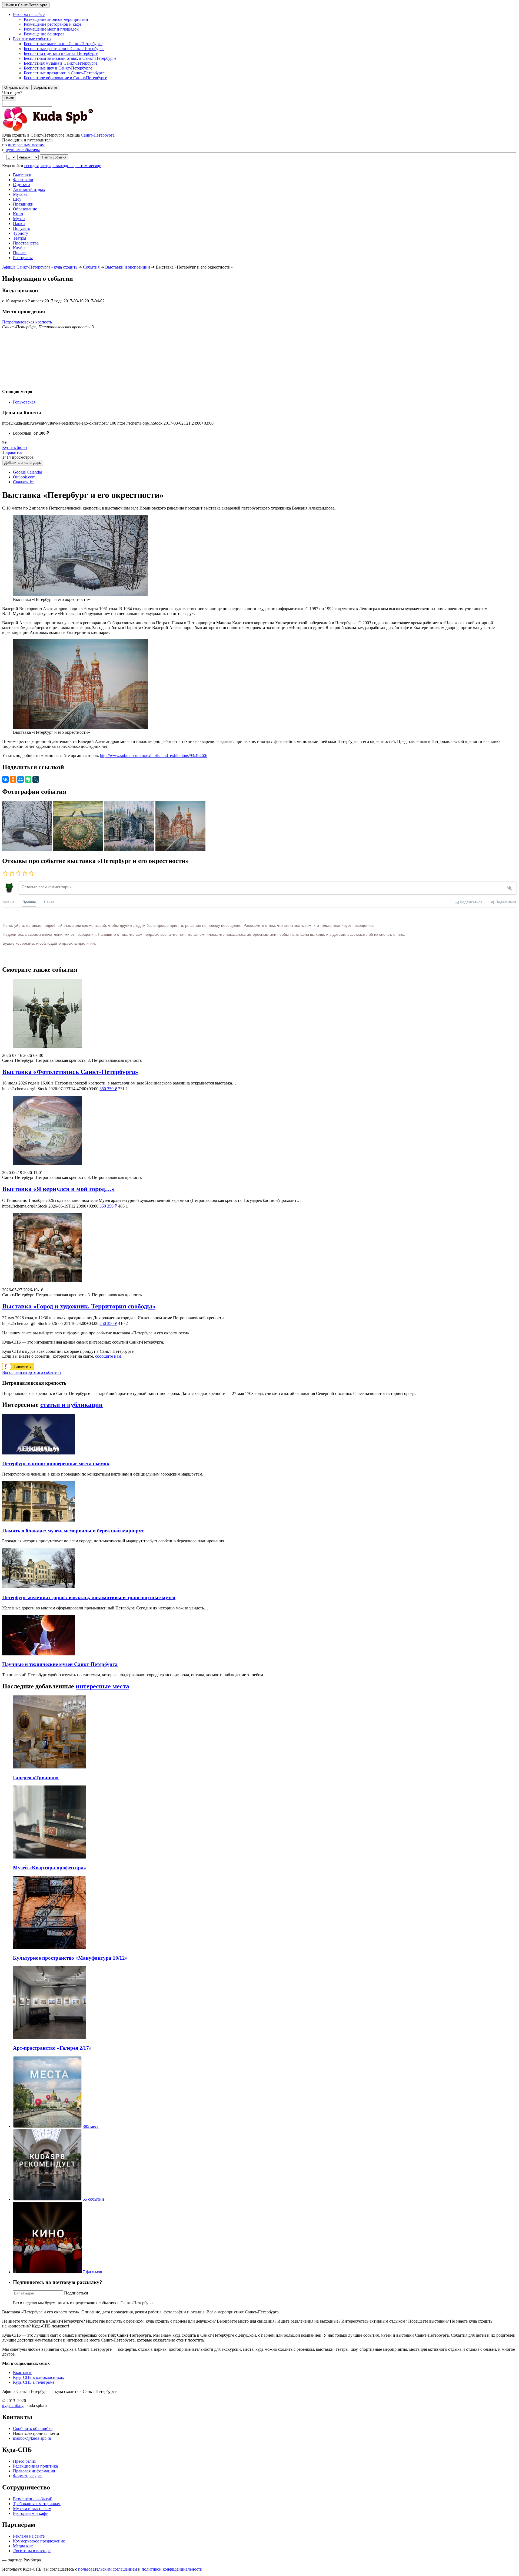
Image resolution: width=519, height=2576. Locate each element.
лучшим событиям (23, 150)
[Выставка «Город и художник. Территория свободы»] (259, 1248)
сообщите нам (108, 1356)
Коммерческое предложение (39, 2541)
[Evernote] (28, 779)
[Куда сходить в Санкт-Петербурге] (62, 130)
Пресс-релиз (24, 2461)
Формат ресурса (28, 2476)
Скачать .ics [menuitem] (24, 482)
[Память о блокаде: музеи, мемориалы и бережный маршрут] (39, 1520)
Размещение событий (33, 2499)
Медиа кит (23, 2546)
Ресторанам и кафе (30, 2513)
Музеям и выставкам (32, 2509)
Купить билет (15, 447)
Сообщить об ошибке (33, 2428)
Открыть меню (16, 87)
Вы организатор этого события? (32, 1372)
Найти (9, 98)
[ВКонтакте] (5, 779)
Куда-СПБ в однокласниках (39, 2377)
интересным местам (26, 145)
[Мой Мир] (21, 779)
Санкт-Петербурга (98, 135)
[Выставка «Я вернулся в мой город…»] (259, 1131)
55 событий (93, 2199)
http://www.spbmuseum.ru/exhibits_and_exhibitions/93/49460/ (154, 755)
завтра (46, 166)
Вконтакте (23, 2372)
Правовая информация (34, 2471)
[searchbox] (259, 98)
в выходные (63, 166)
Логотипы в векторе (32, 2551)
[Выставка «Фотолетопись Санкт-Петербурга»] (259, 1014)
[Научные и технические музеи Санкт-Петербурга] (39, 1654)
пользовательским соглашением (108, 2569)
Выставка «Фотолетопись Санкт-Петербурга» (70, 1072)
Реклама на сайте (29, 2536)
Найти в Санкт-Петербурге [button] (26, 5)
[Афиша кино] (47, 2272)
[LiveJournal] (36, 779)
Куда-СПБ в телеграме (34, 2382)
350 (108, 1089)
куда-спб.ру (13, 2405)
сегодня (31, 166)
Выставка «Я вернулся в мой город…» (58, 1189)
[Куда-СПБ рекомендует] (47, 2199)
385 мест (91, 2126)
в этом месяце (88, 166)
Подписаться (76, 2293)
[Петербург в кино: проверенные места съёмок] (39, 1453)
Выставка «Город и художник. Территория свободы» (79, 1306)
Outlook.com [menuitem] (24, 477)
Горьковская (24, 402)
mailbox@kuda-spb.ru (32, 2438)
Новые (9, 902)
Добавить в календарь (23, 463)
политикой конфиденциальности (172, 2569)
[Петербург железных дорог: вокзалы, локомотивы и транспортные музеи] (39, 1587)
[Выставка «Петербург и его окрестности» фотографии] (28, 849)
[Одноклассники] (13, 779)
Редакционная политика (35, 2466)
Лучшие (29, 902)
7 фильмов (92, 2272)
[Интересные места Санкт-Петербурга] (47, 2126)
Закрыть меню (45, 87)
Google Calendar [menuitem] (28, 472)
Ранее (49, 902)
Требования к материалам (37, 2504)
